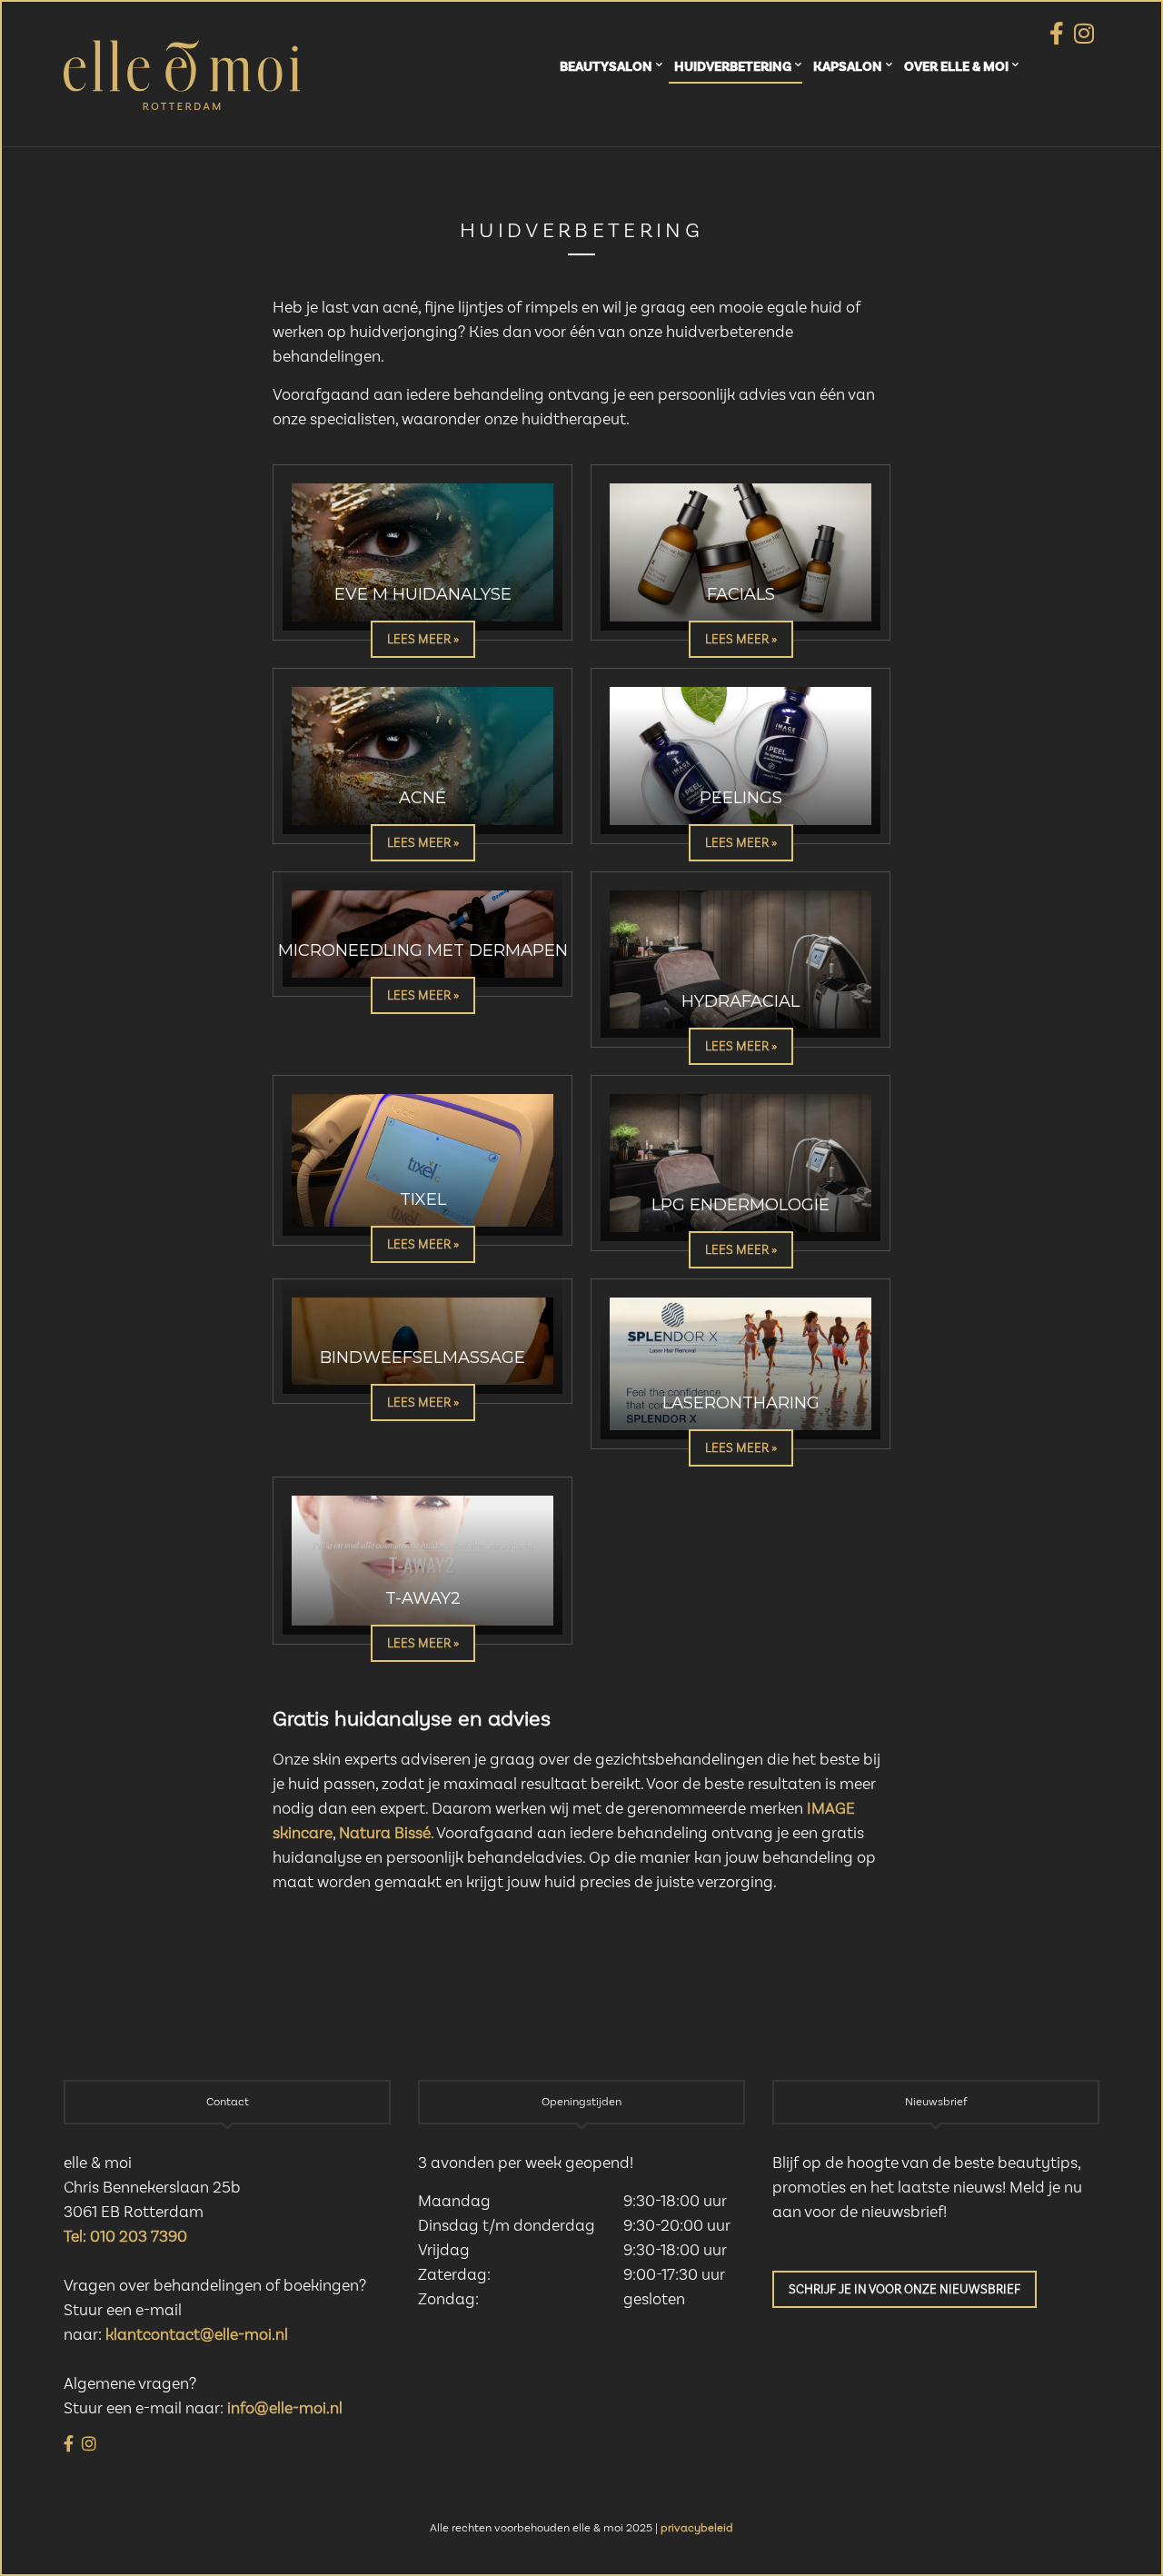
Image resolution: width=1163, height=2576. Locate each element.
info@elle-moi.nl (285, 2409)
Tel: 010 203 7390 (125, 2237)
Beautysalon (606, 67)
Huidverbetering (733, 67)
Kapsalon (848, 67)
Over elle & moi (956, 67)
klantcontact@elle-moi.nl (197, 2335)
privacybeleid (697, 2528)
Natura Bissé (385, 1834)
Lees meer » (423, 640)
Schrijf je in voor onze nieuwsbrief (905, 2290)
